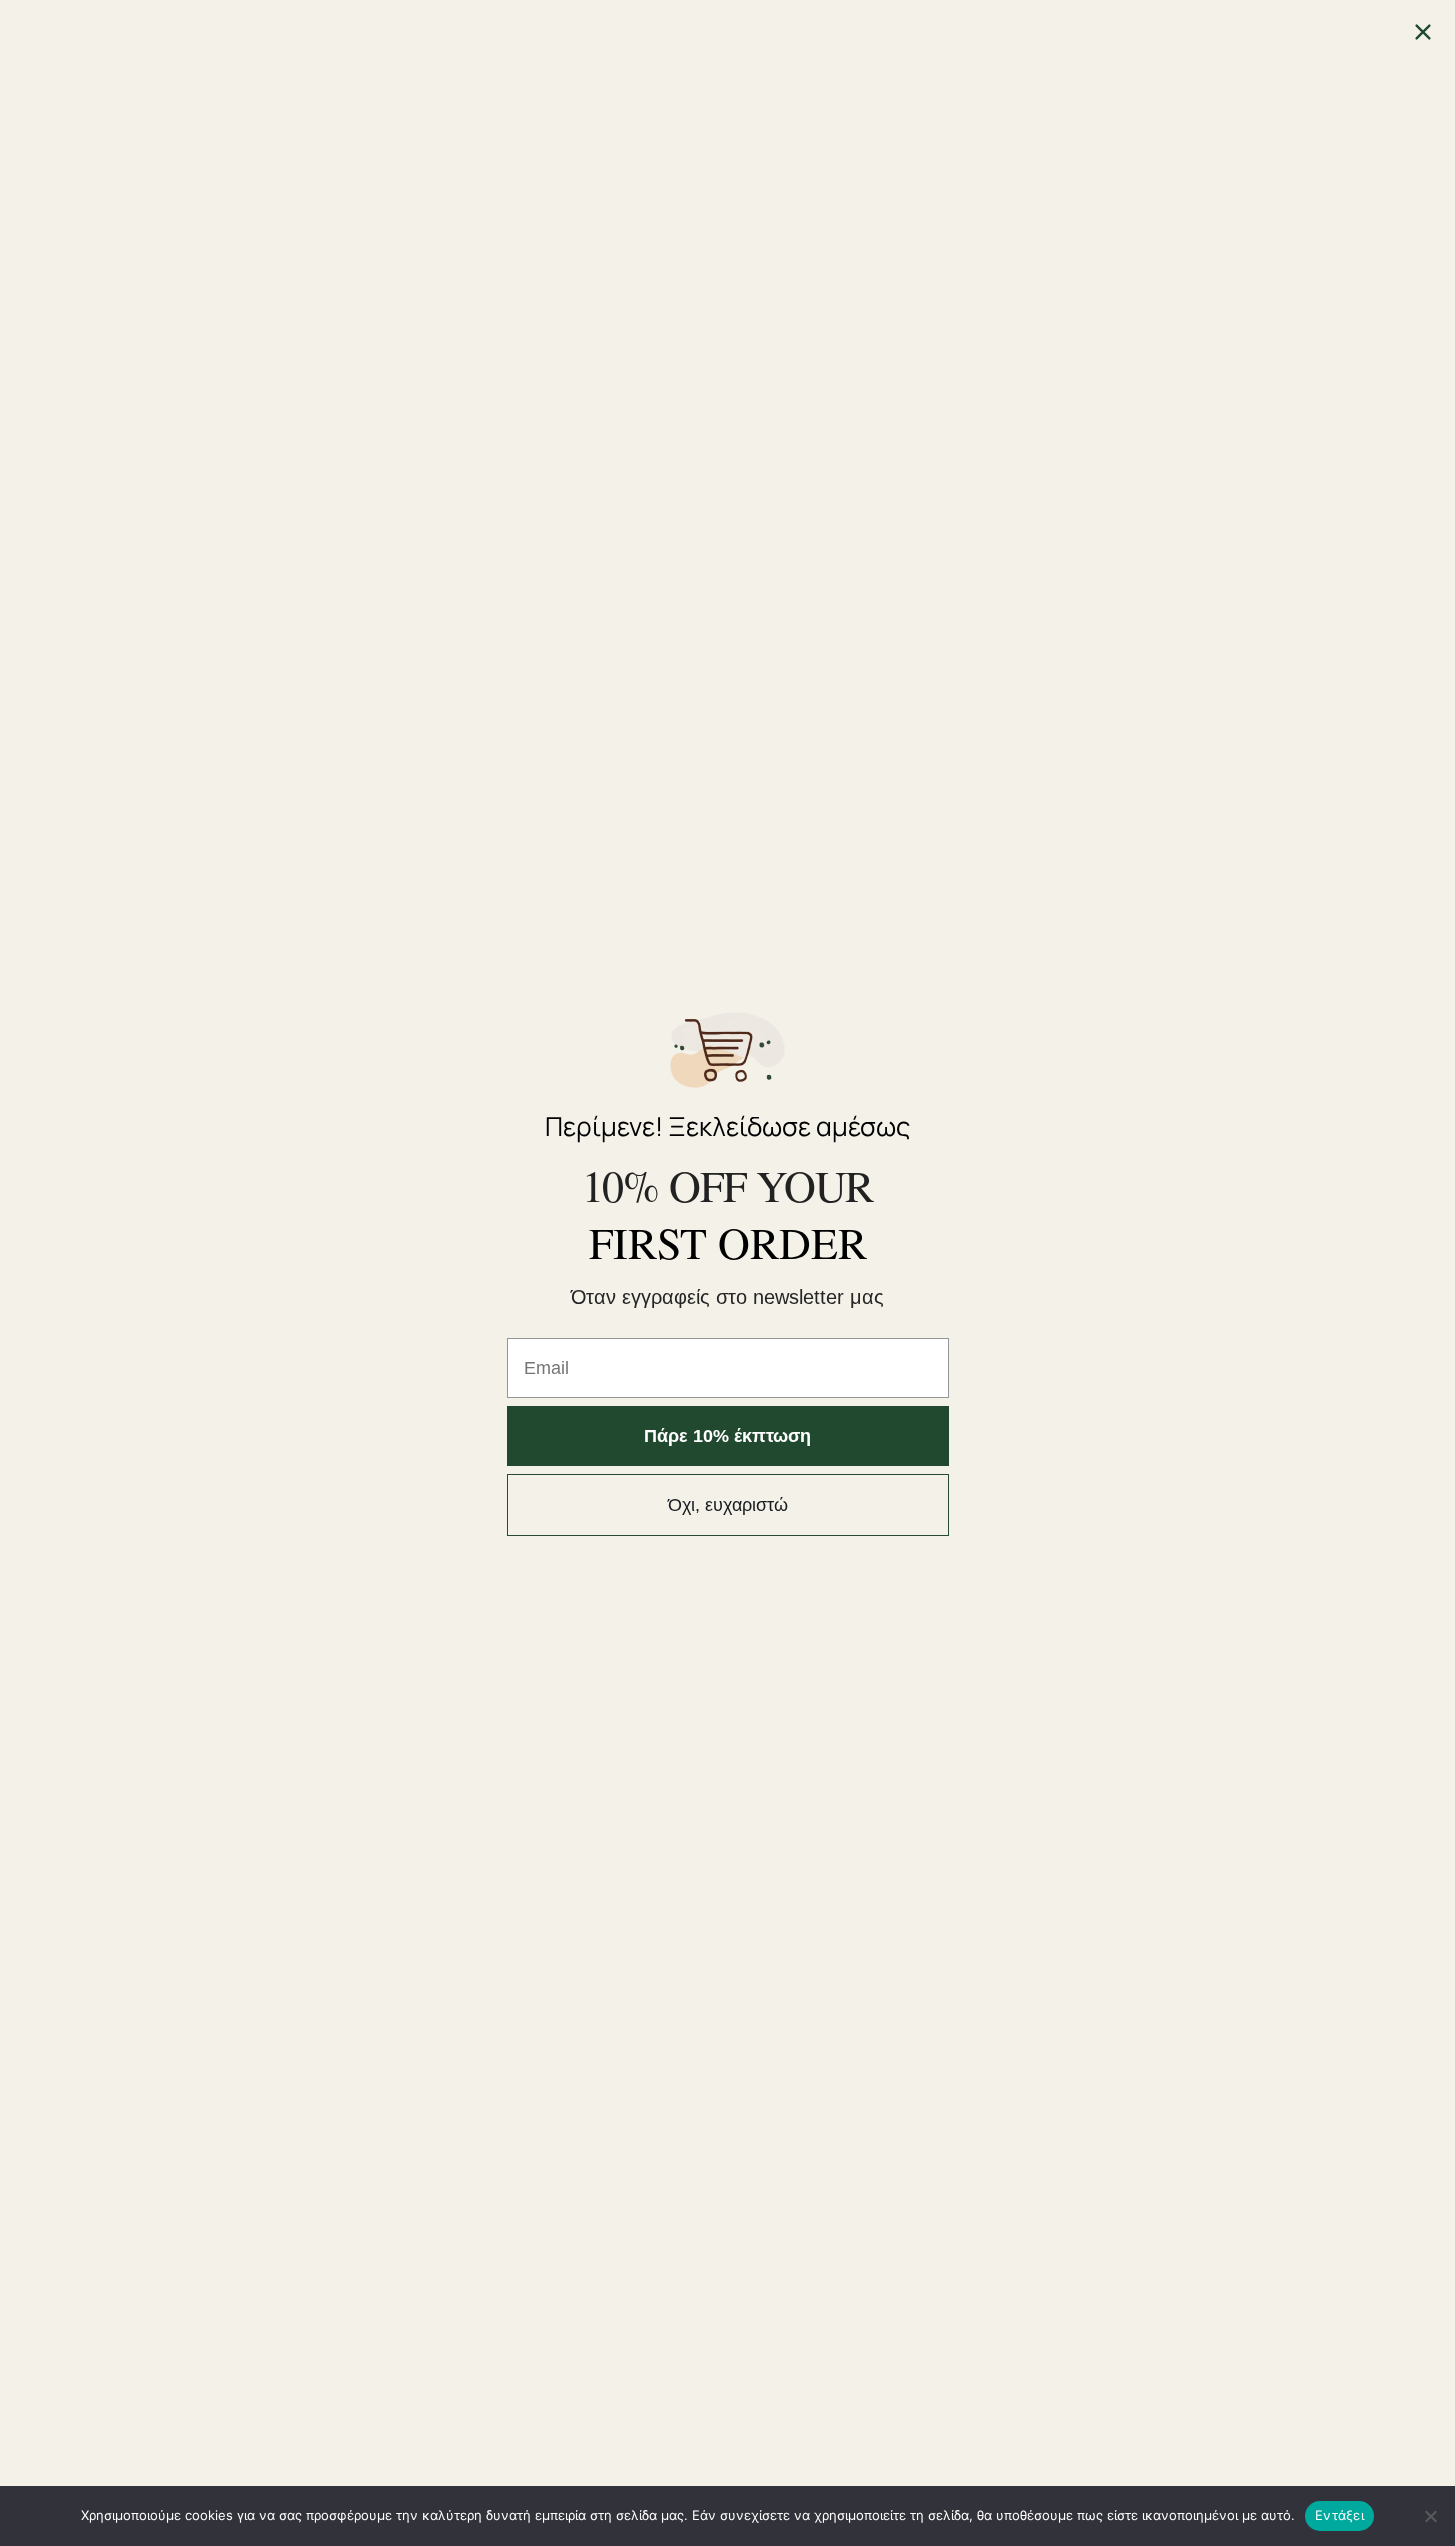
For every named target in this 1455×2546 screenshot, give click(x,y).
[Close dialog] (1423, 32)
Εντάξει (1339, 2515)
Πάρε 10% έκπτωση (727, 1436)
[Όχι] (1430, 2516)
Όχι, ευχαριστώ (728, 1505)
